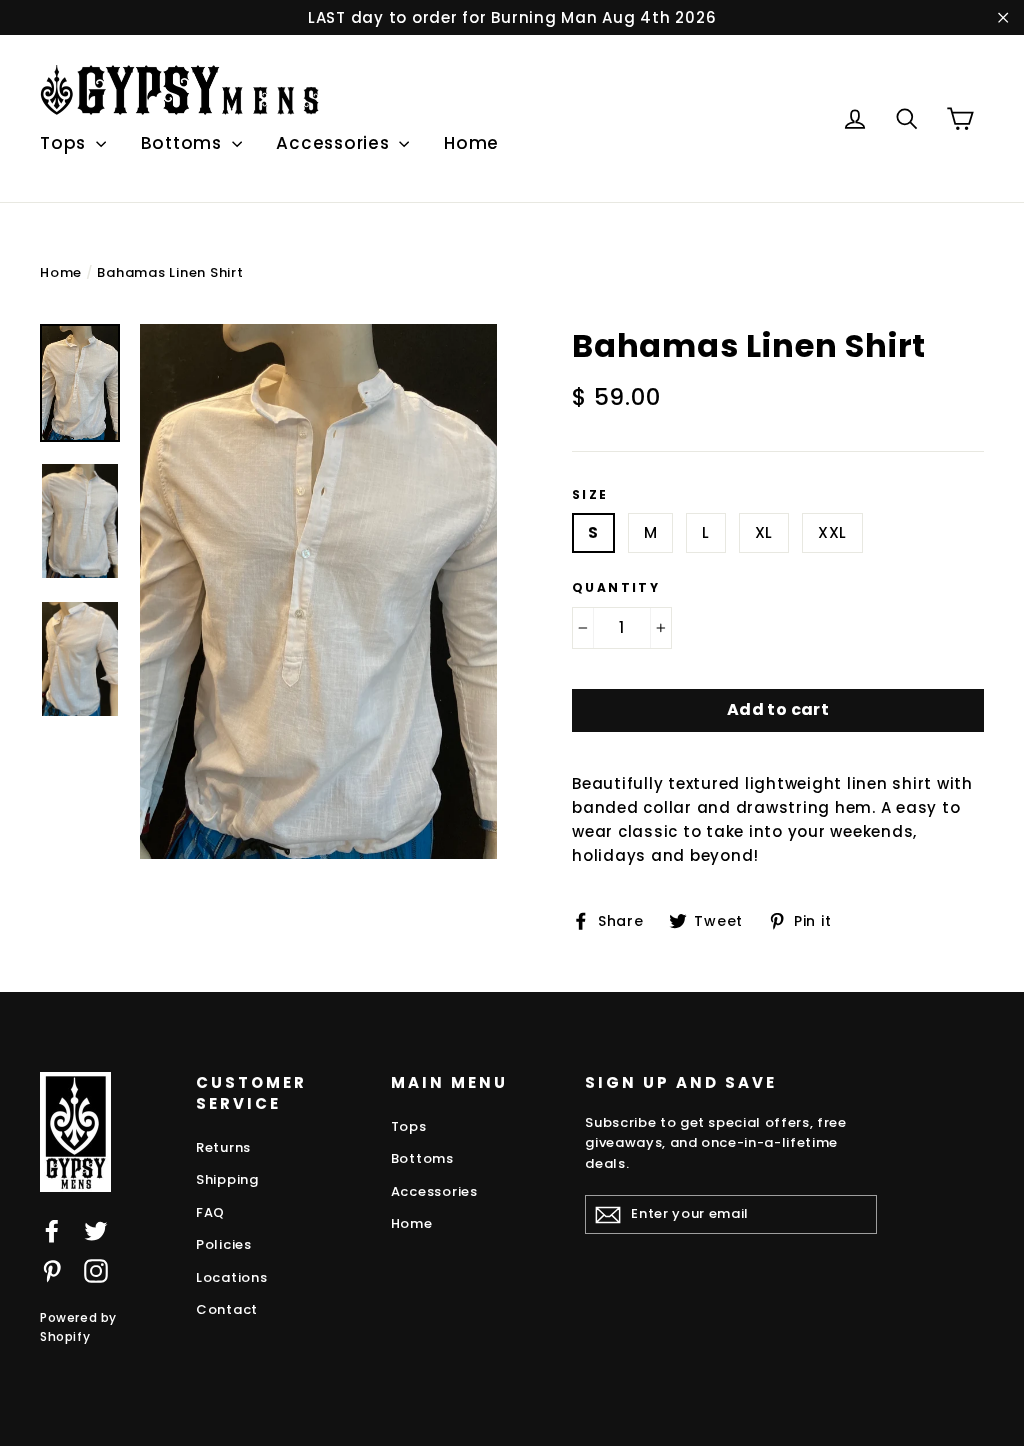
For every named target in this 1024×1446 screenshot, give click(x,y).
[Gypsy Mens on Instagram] (96, 1270)
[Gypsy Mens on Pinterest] (52, 1270)
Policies (224, 1244)
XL (764, 532)
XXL (832, 532)
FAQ (210, 1212)
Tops (65, 143)
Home (471, 143)
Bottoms (184, 143)
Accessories (335, 143)
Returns (223, 1147)
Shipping (227, 1179)
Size (590, 495)
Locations (232, 1277)
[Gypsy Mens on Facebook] (52, 1230)
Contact (227, 1309)
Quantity (616, 588)
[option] (318, 592)
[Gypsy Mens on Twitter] (96, 1230)
